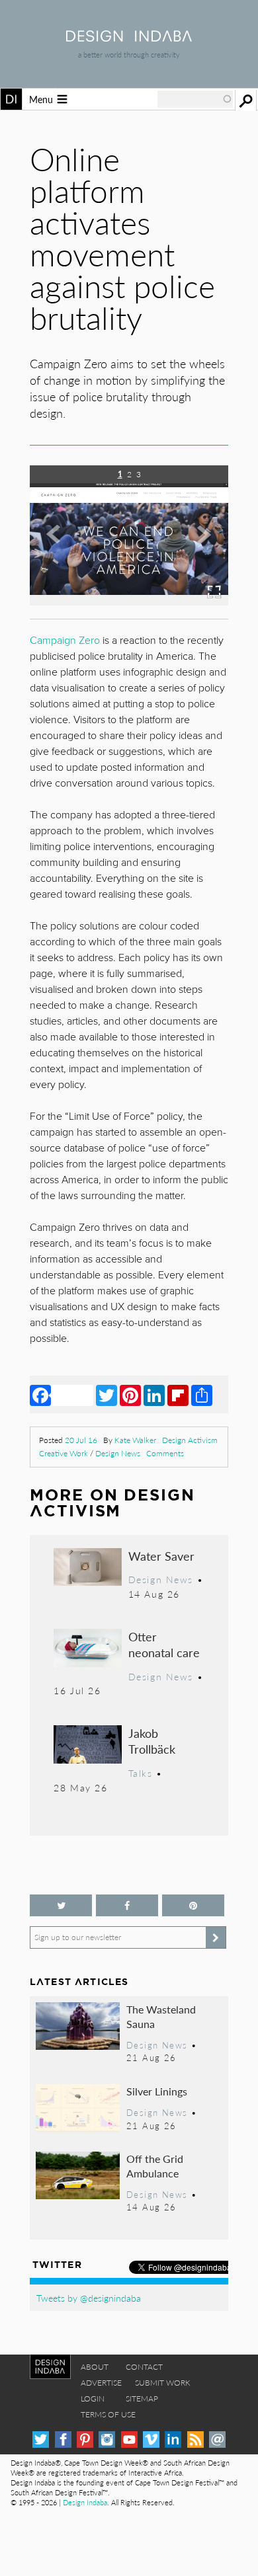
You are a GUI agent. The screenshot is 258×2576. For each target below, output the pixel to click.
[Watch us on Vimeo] (151, 2439)
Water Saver (161, 1556)
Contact (144, 2367)
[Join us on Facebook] (127, 1905)
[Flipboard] (178, 1395)
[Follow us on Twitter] (61, 1905)
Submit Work (163, 2383)
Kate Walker (135, 1440)
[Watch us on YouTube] (129, 2439)
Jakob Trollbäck (152, 1741)
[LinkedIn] (154, 1395)
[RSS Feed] (195, 2439)
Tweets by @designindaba (89, 2298)
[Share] (202, 1395)
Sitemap (142, 2399)
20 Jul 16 (81, 1440)
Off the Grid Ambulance (155, 2166)
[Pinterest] (130, 1395)
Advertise (101, 2383)
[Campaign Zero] (129, 601)
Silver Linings (157, 2091)
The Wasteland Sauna (161, 2016)
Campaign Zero (65, 641)
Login (93, 2399)
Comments (165, 1453)
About (95, 2367)
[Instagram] (107, 2439)
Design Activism (190, 1440)
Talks (141, 1773)
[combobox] (195, 99)
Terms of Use (108, 2414)
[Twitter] (107, 1395)
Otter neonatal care (164, 1644)
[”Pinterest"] (193, 1905)
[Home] (129, 37)
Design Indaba (85, 2502)
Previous (60, 545)
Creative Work (64, 1453)
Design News (118, 1453)
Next (198, 545)
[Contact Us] (217, 2439)
